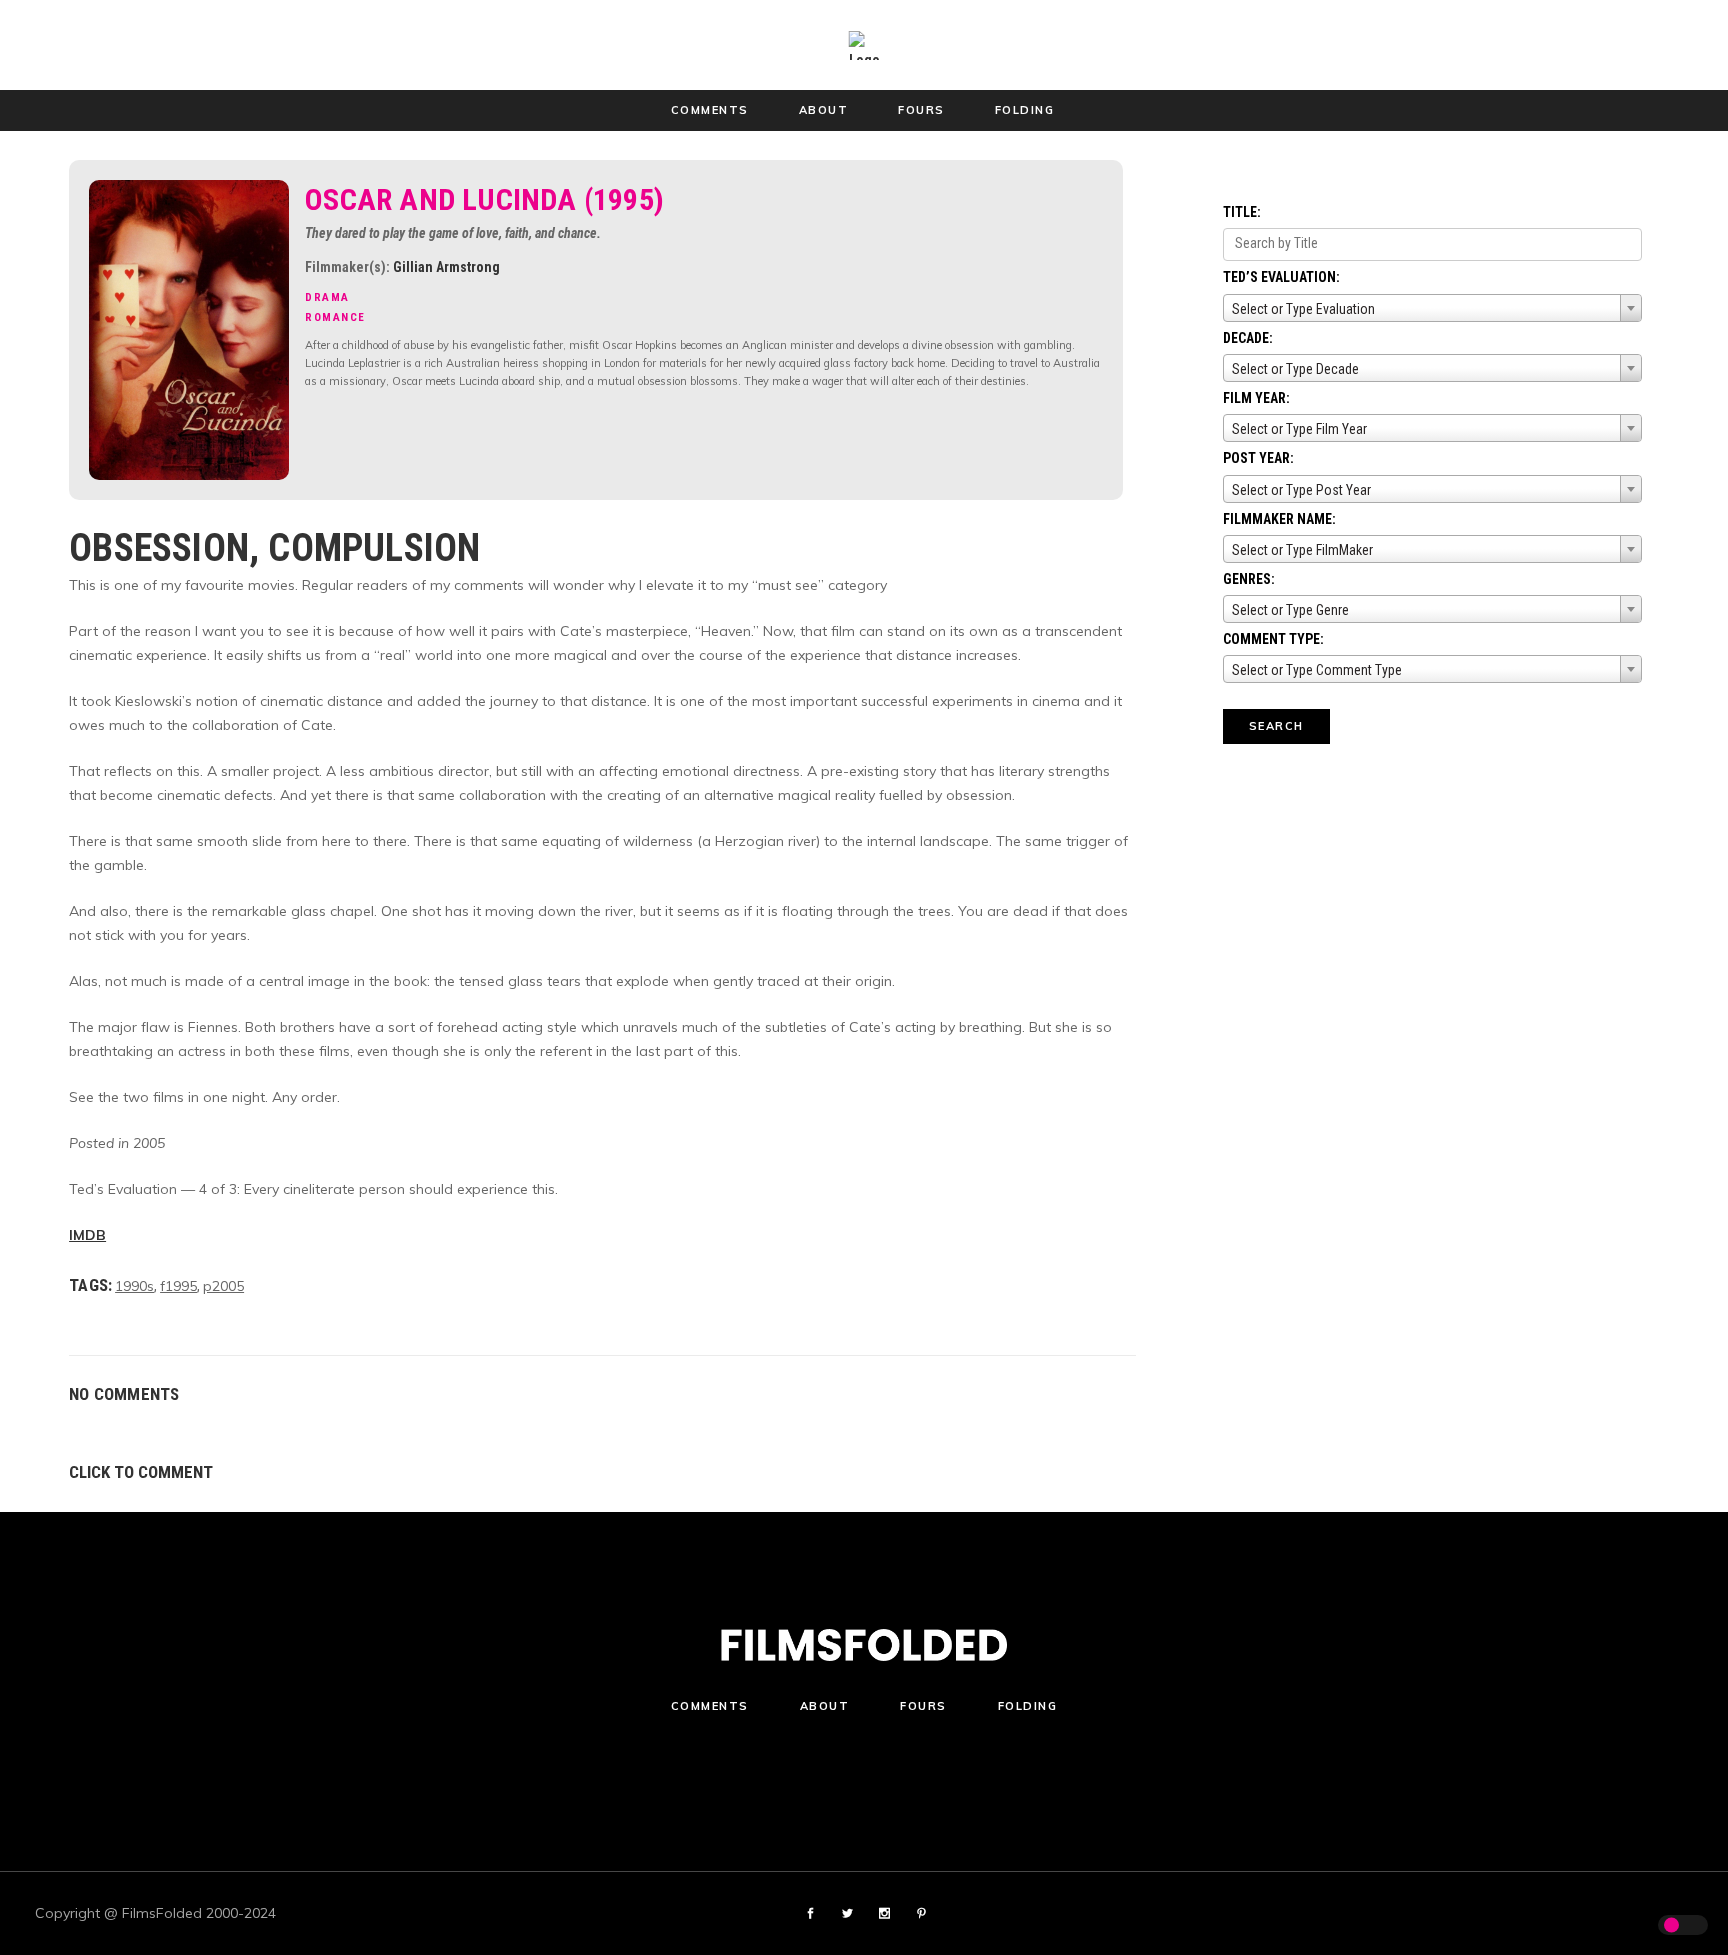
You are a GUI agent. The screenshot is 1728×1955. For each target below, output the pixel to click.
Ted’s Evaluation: (1281, 277)
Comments (710, 1706)
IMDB (87, 1235)
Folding (1028, 1706)
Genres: (1249, 579)
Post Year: (1258, 458)
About (825, 1706)
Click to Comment (141, 1472)
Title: (1242, 212)
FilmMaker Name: (1279, 519)
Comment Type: (1273, 639)
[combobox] (1432, 308)
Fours (923, 1706)
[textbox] (1432, 309)
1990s (134, 1286)
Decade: (1248, 338)
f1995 (178, 1286)
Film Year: (1256, 398)
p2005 (223, 1286)
